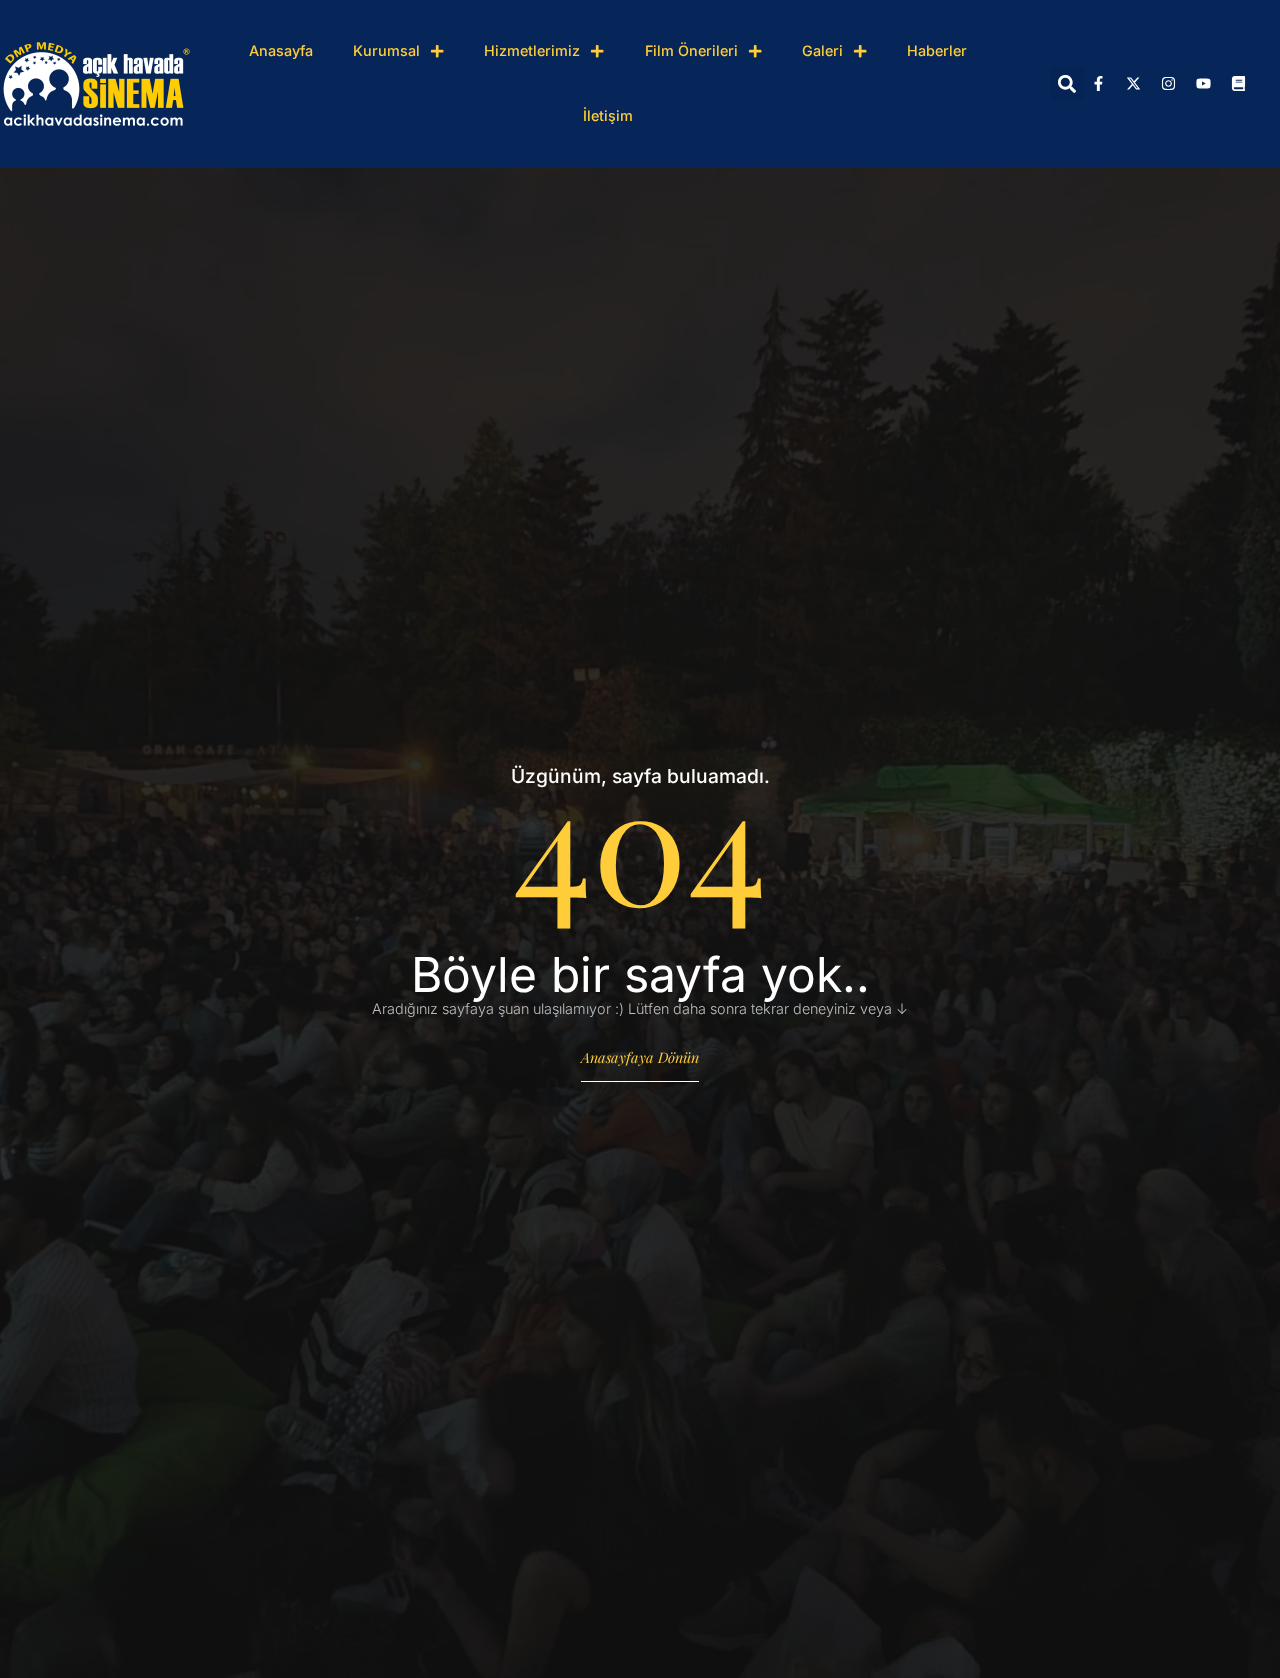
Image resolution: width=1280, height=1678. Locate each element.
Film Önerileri (691, 50)
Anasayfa (281, 50)
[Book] (1239, 84)
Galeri (822, 50)
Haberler (937, 50)
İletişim (608, 115)
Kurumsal (386, 50)
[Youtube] (1204, 84)
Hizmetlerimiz (532, 50)
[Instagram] (1169, 84)
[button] (1067, 83)
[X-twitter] (1134, 84)
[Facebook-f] (1099, 84)
